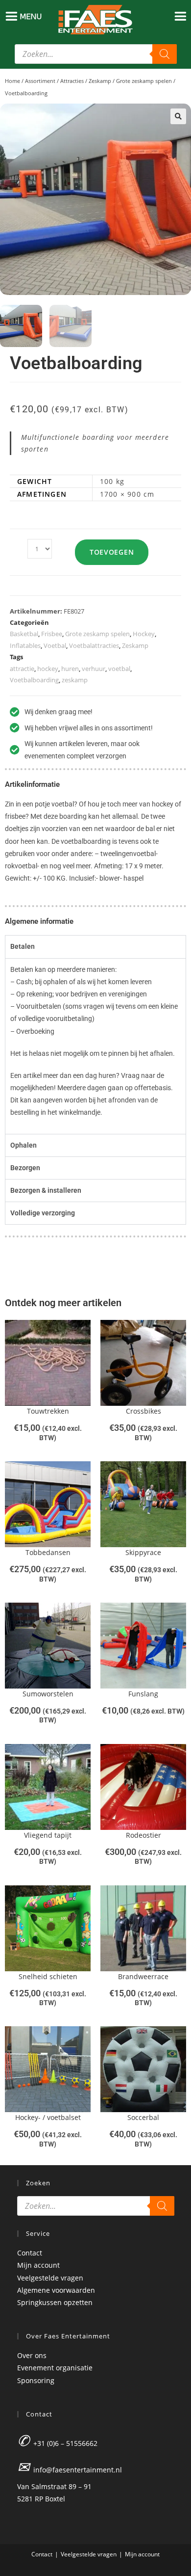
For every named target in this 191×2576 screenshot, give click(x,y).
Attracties (72, 81)
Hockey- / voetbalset (48, 2117)
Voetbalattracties (94, 645)
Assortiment (40, 81)
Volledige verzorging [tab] (43, 1213)
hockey (48, 669)
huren (70, 669)
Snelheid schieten (48, 1976)
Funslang (143, 1694)
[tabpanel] (95, 1046)
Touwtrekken (48, 1411)
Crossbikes (143, 1411)
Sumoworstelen (48, 1694)
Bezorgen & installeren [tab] (46, 1190)
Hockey (144, 634)
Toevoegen (112, 552)
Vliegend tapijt (48, 1835)
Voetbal (55, 645)
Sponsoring (36, 2380)
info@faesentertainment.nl (78, 2470)
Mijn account (38, 2265)
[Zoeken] (165, 54)
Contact (30, 2253)
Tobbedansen (48, 1552)
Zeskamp (100, 81)
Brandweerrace (143, 1976)
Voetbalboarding (34, 680)
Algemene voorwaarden (56, 2290)
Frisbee (52, 634)
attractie (22, 669)
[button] (178, 116)
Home (12, 81)
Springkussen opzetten (55, 2302)
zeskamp (75, 680)
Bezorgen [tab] (25, 1168)
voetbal (119, 669)
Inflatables (25, 645)
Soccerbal (143, 2117)
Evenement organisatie (55, 2368)
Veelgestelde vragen (50, 2278)
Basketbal (24, 634)
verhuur (94, 669)
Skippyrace (143, 1552)
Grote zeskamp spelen (144, 81)
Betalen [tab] (23, 946)
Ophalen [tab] (24, 1145)
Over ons (32, 2355)
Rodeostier (143, 1835)
